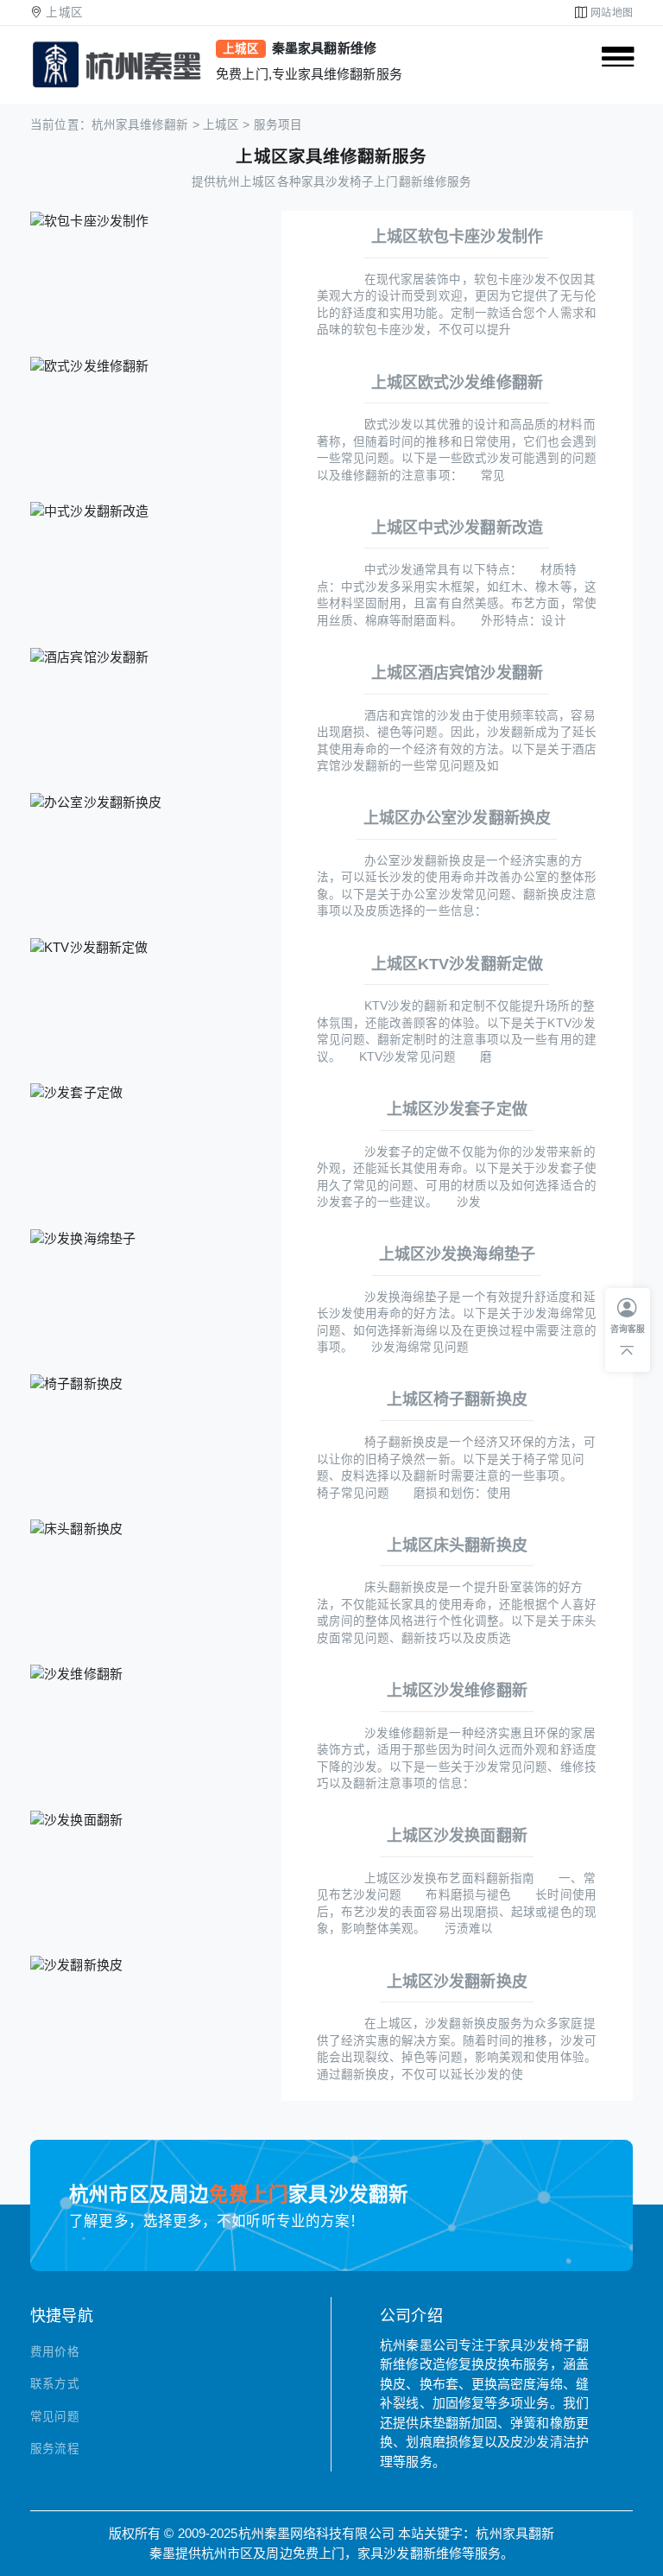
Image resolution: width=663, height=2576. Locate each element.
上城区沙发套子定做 (457, 1109)
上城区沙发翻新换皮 (457, 1982)
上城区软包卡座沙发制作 (457, 237)
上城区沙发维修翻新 (457, 1691)
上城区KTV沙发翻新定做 (457, 964)
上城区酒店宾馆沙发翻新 (457, 673)
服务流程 (54, 2449)
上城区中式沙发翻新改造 (457, 528)
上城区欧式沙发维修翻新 (457, 383)
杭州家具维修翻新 (140, 125)
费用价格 (54, 2352)
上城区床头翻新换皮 (457, 1545)
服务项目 (278, 125)
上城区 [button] (64, 13)
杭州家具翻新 (515, 2533)
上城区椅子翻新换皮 (457, 1399)
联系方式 (54, 2384)
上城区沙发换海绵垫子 (457, 1254)
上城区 (221, 125)
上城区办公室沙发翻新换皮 (457, 818)
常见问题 (54, 2417)
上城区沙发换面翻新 (457, 1836)
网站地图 (611, 13)
